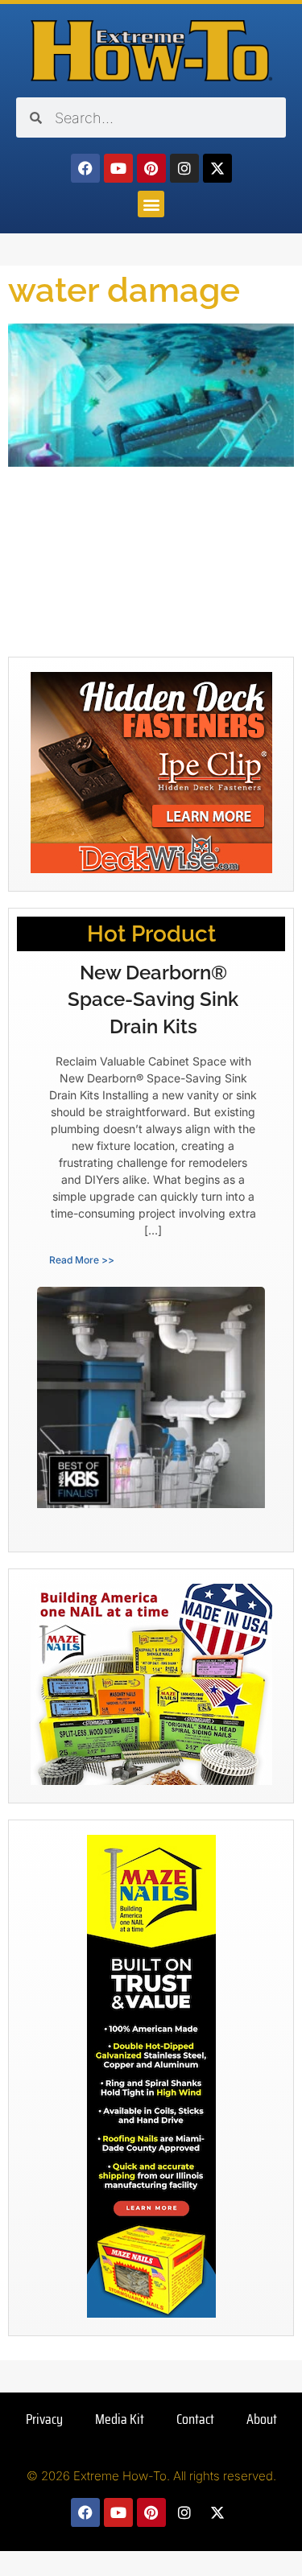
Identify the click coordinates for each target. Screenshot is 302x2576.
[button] (151, 204)
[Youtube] (118, 168)
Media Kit (120, 2419)
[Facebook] (85, 168)
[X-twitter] (217, 168)
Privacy (44, 2419)
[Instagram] (184, 168)
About (262, 2419)
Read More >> (82, 1260)
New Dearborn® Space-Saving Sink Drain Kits (153, 999)
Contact (195, 2419)
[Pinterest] (151, 168)
